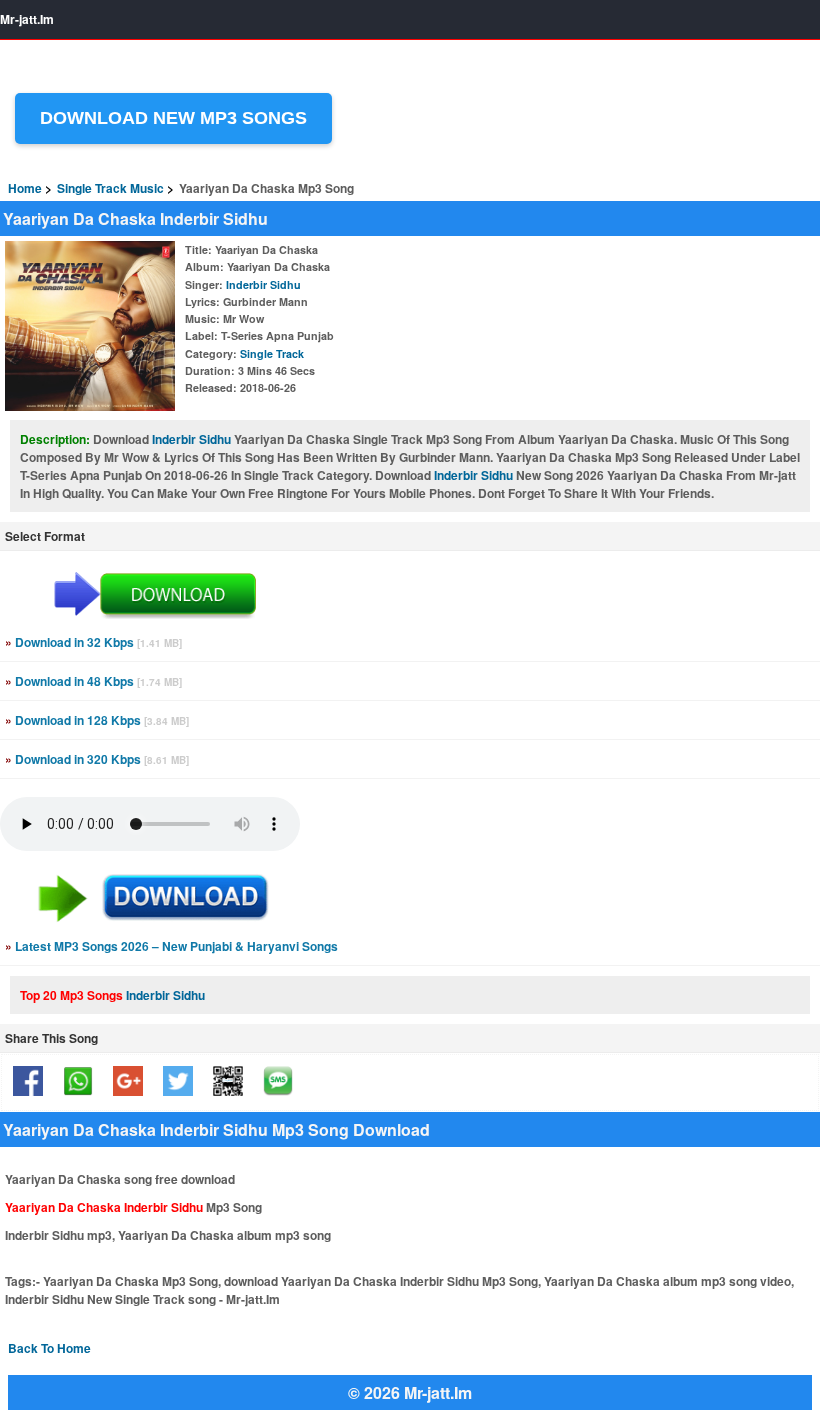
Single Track (272, 353)
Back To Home (49, 1348)
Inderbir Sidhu (263, 284)
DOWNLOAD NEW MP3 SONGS (173, 118)
